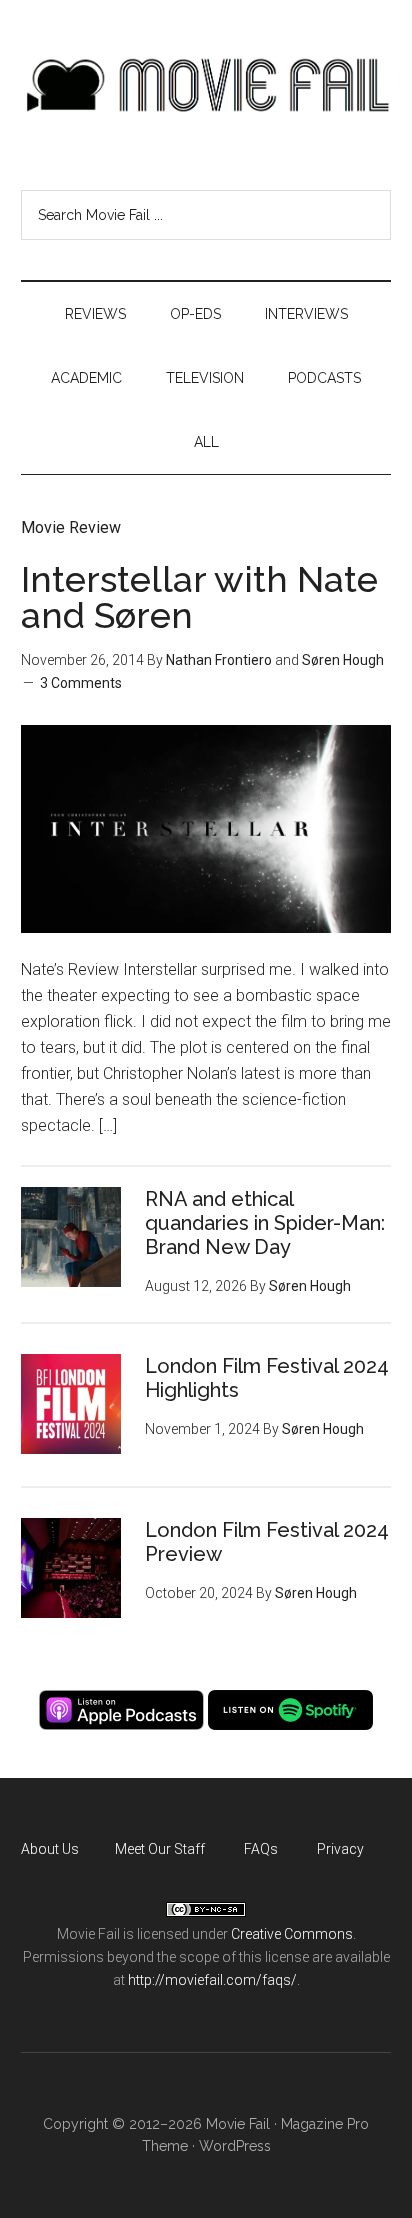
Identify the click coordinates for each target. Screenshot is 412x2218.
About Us (50, 1849)
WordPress (235, 2146)
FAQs (261, 1849)
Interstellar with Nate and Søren (199, 597)
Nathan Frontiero (219, 660)
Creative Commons (292, 1934)
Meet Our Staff (160, 1849)
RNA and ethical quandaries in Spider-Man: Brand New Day (265, 1223)
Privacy (340, 1849)
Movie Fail (206, 85)
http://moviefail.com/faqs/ (212, 1980)
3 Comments (81, 683)
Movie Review (71, 527)
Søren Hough (343, 660)
